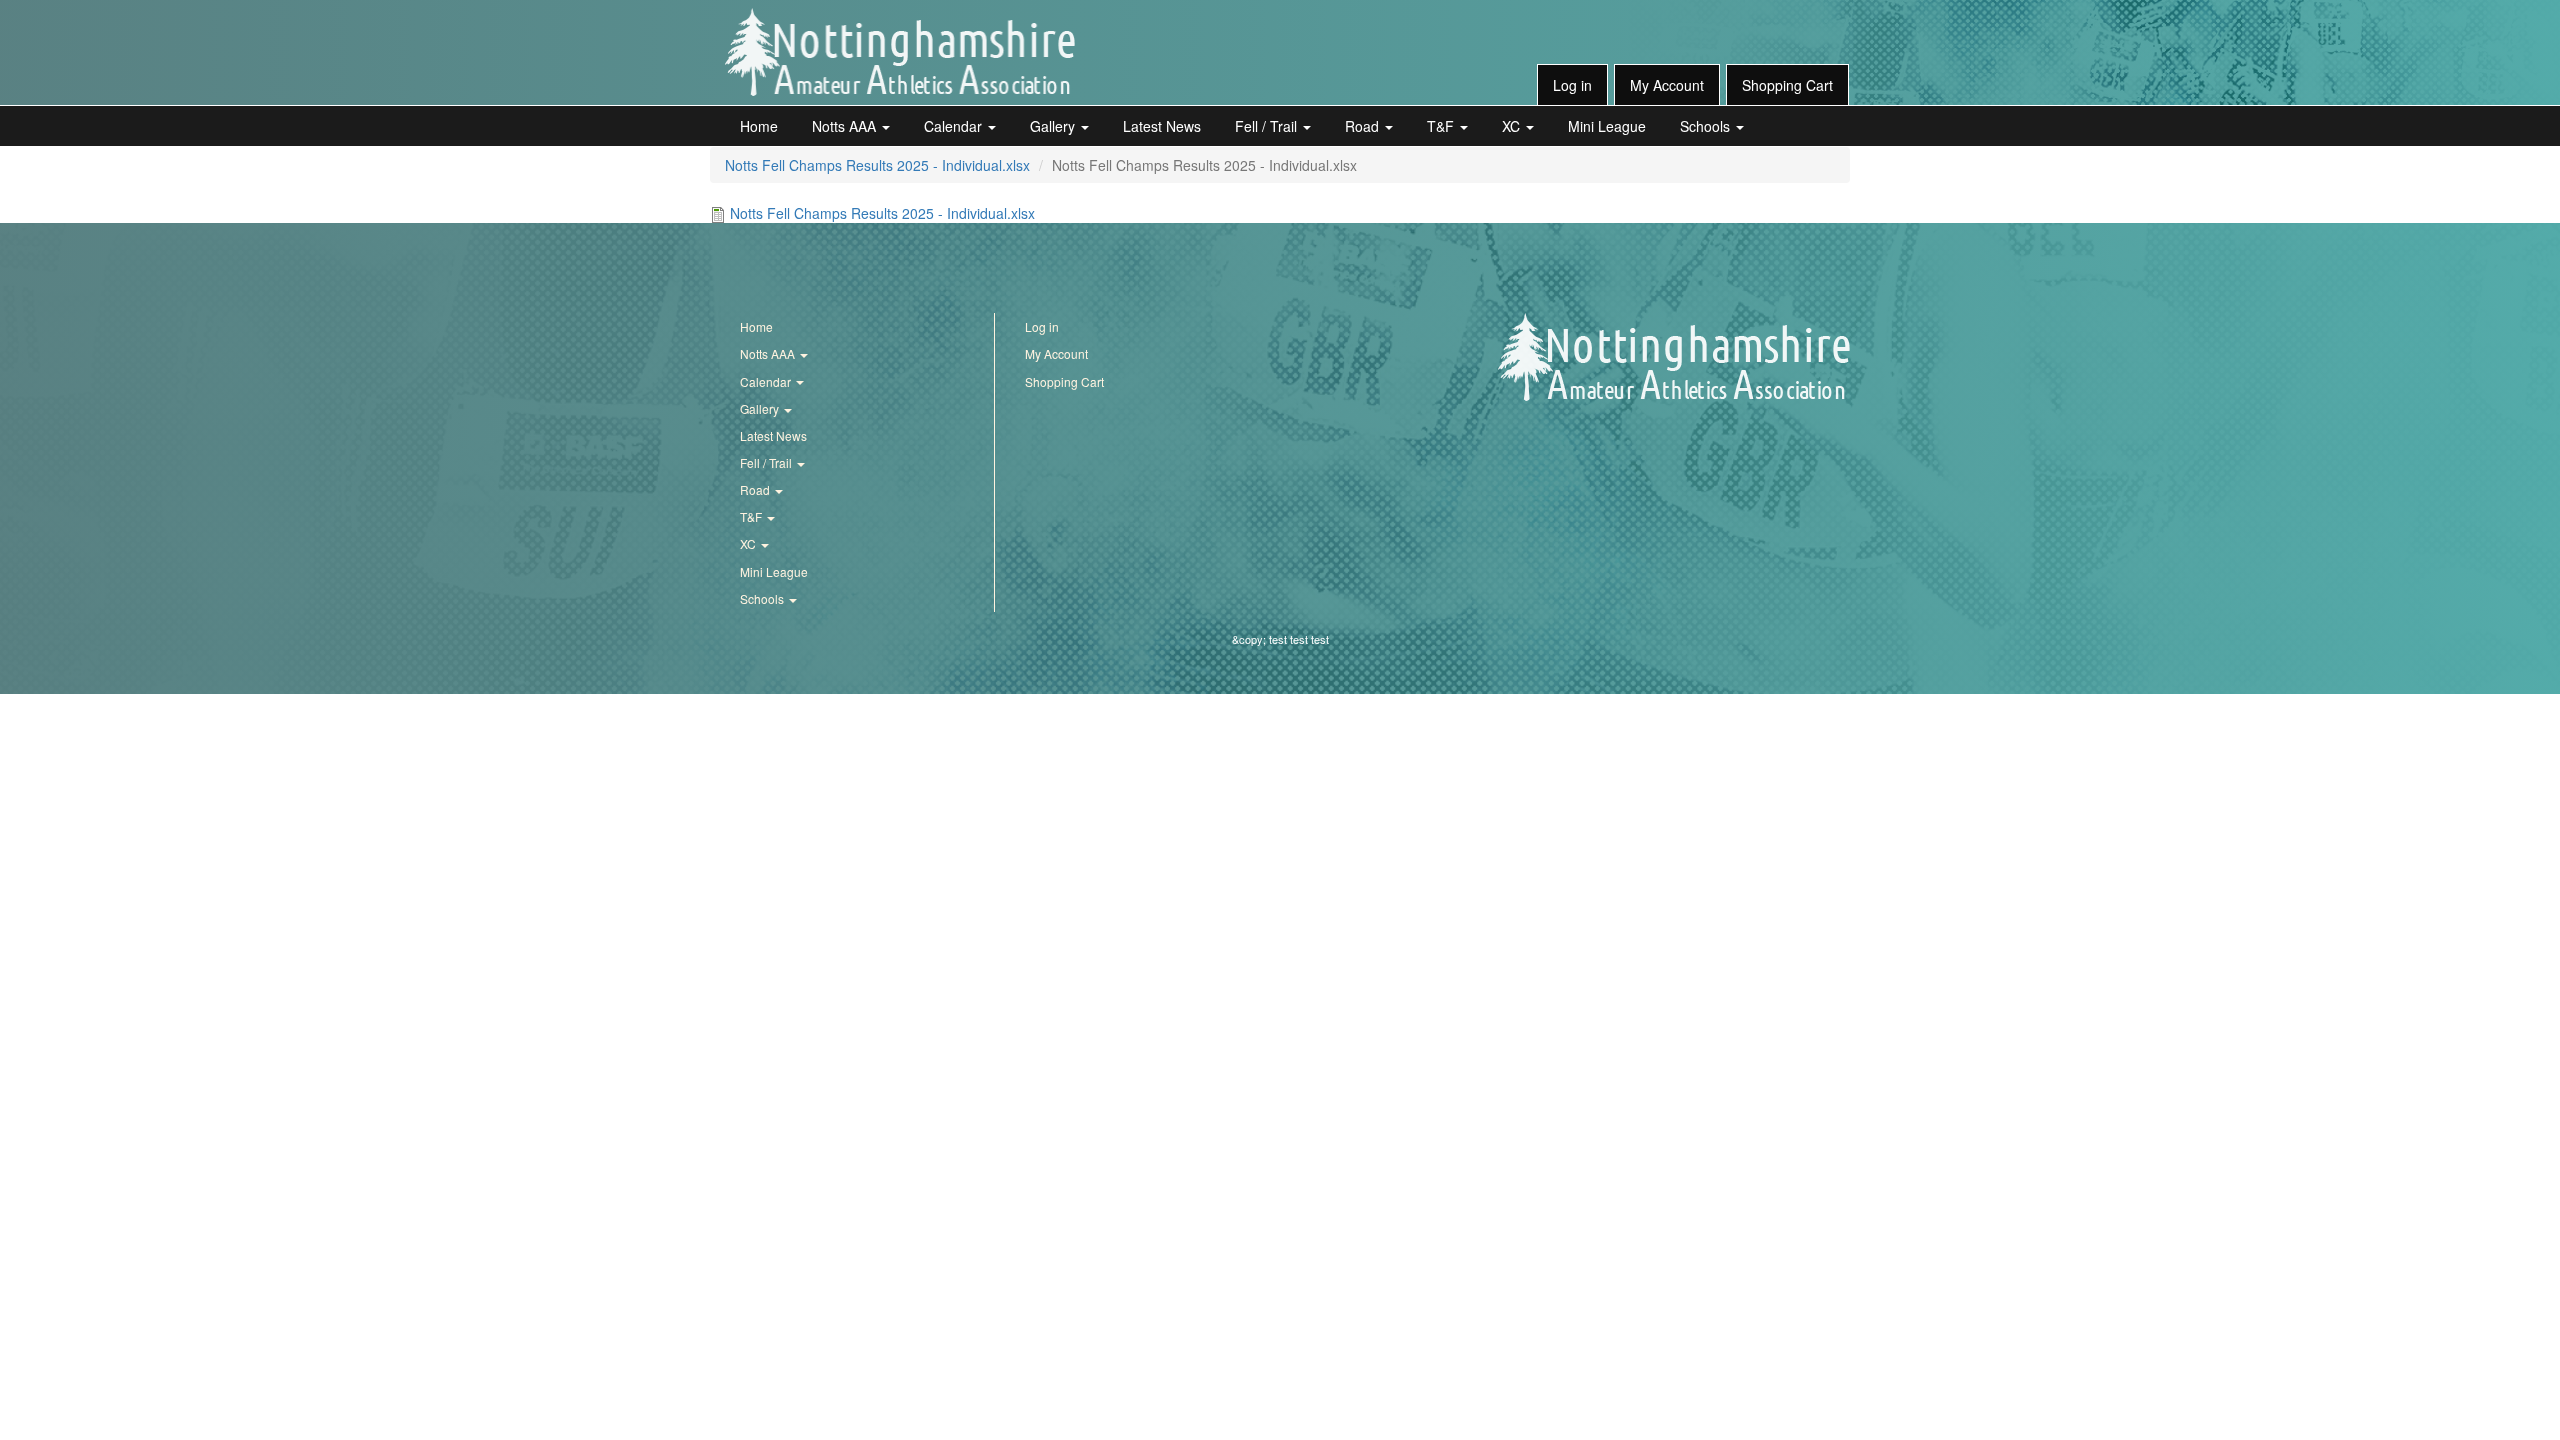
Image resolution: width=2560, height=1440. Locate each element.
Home (759, 126)
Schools (1707, 126)
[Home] (900, 52)
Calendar (955, 126)
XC (1513, 126)
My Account (1667, 85)
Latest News (1162, 126)
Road (1364, 126)
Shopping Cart (1787, 85)
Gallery (1054, 126)
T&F (1442, 126)
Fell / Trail (1268, 126)
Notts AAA (846, 126)
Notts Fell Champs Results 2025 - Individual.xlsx (877, 165)
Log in (1572, 85)
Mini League (1607, 126)
